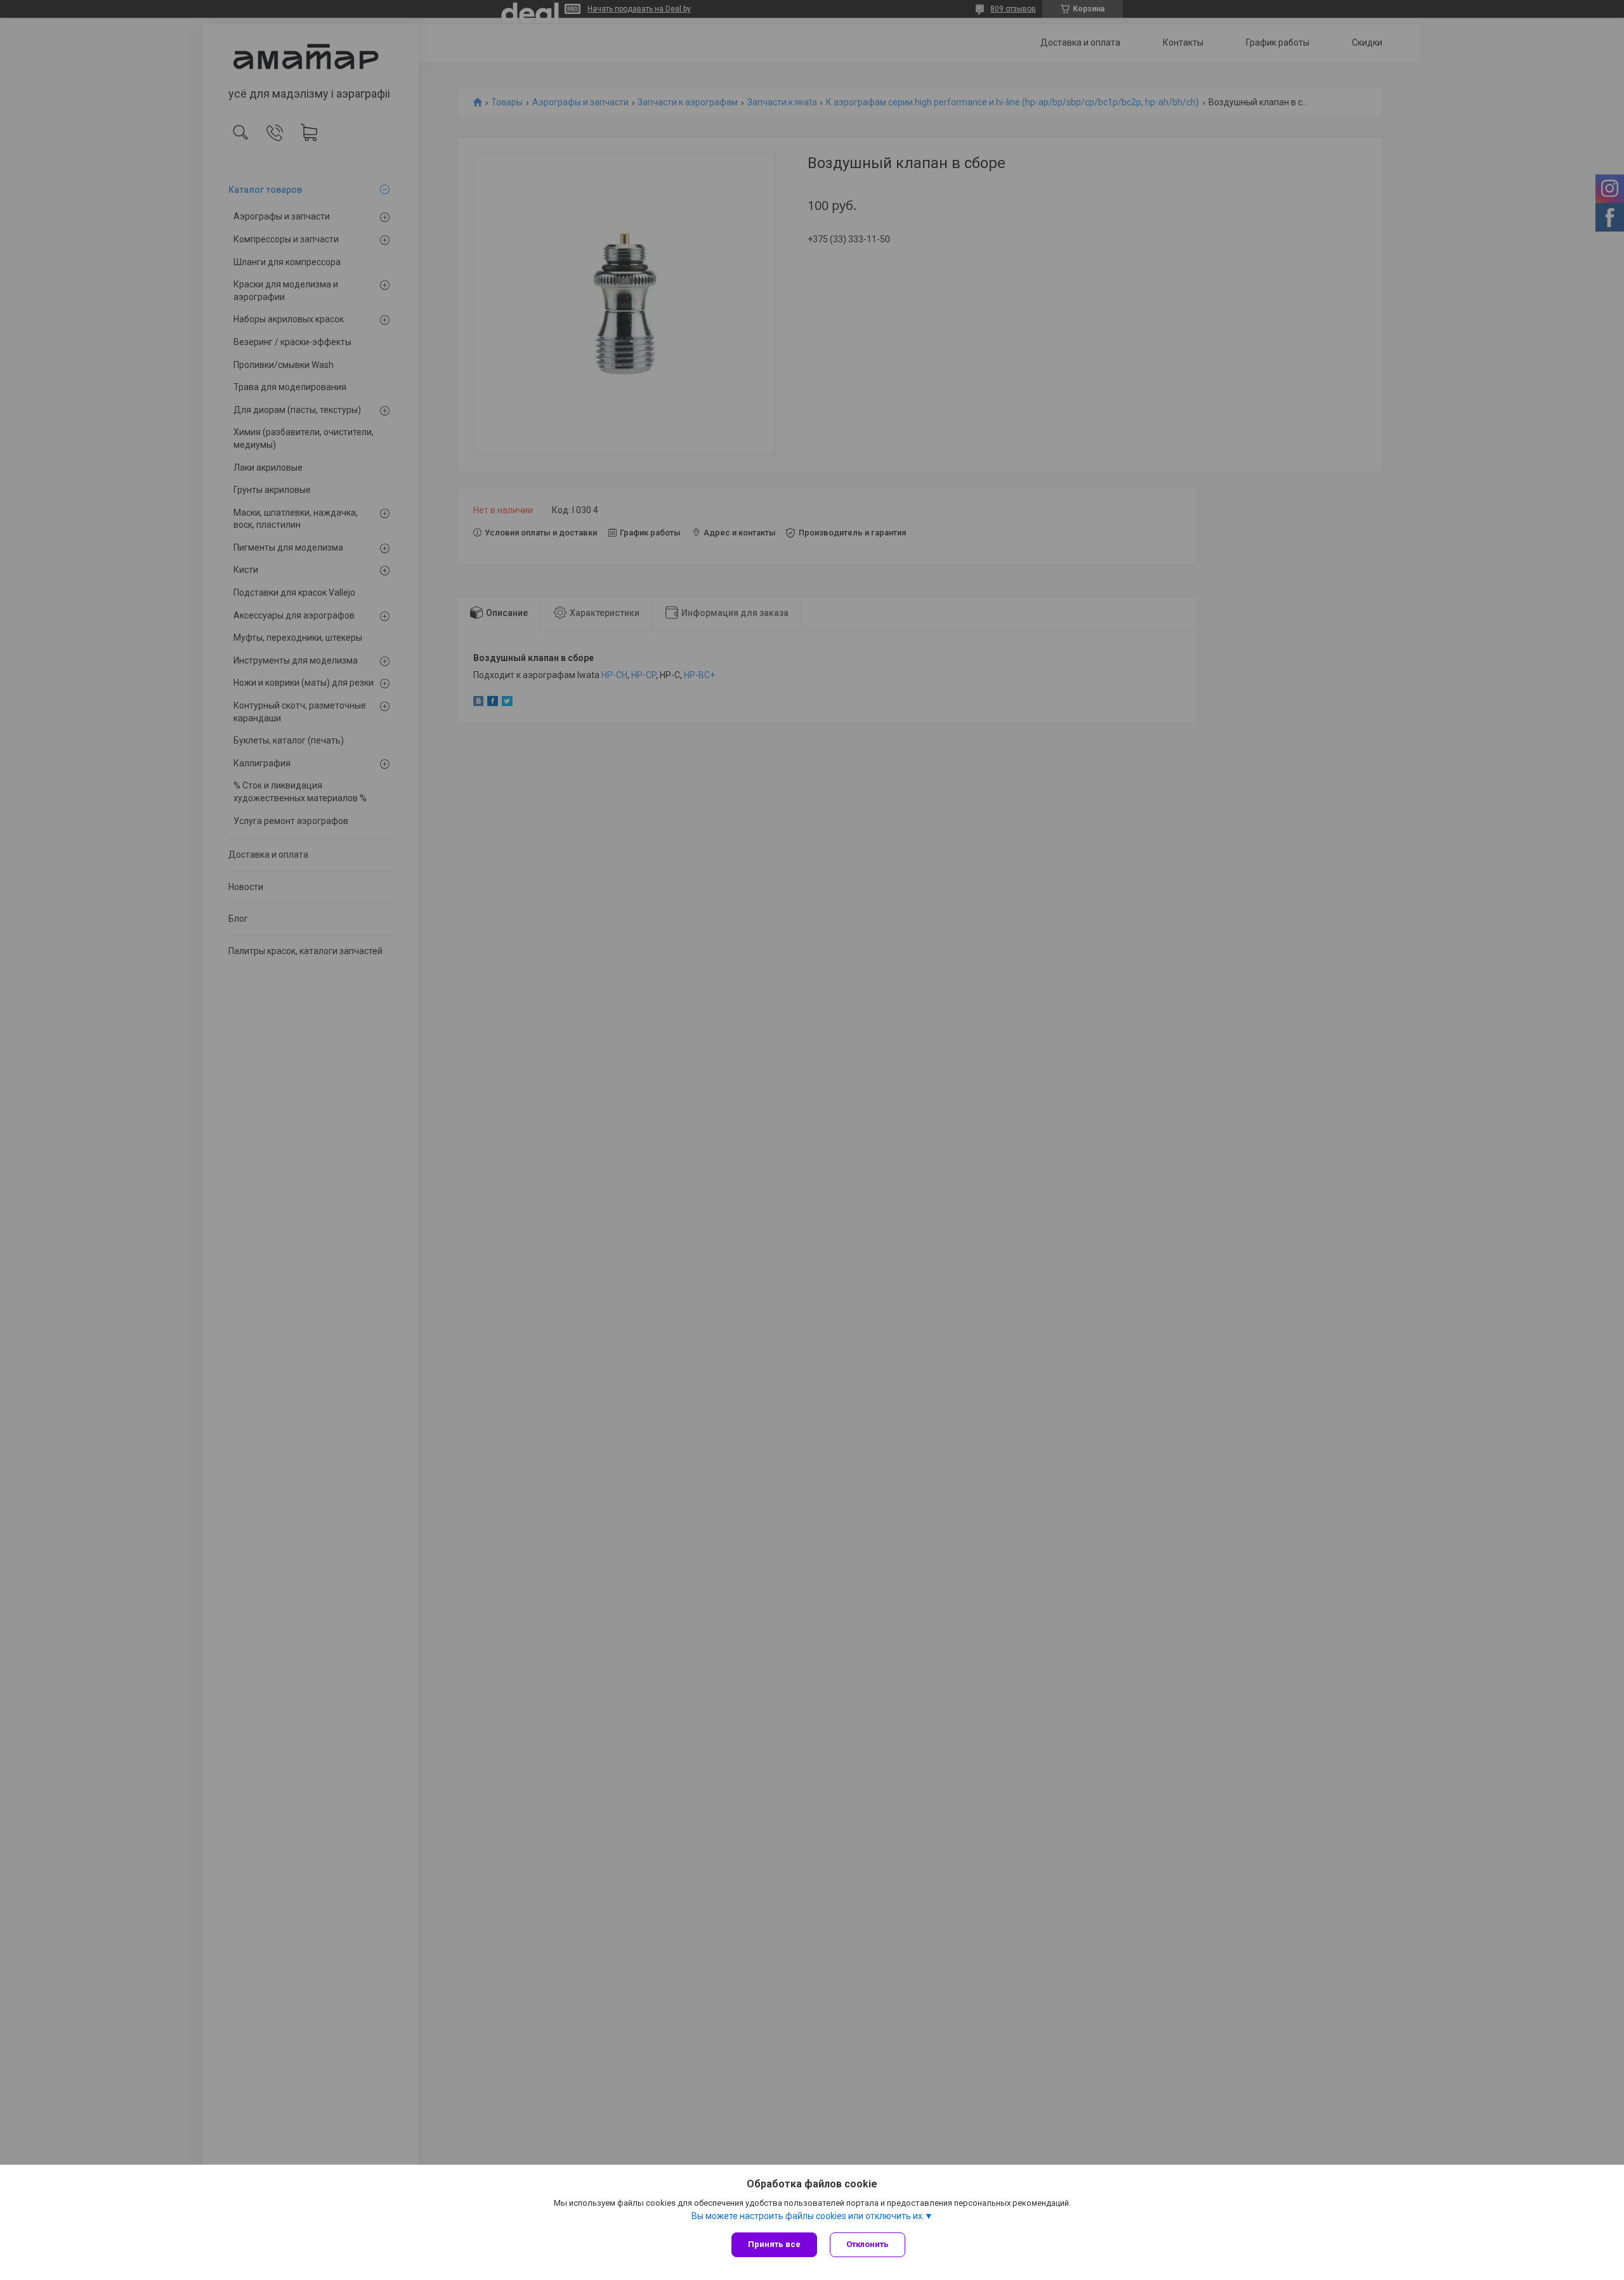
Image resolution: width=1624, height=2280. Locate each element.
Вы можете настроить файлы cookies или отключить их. (808, 2216)
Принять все (774, 2244)
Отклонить (868, 2244)
